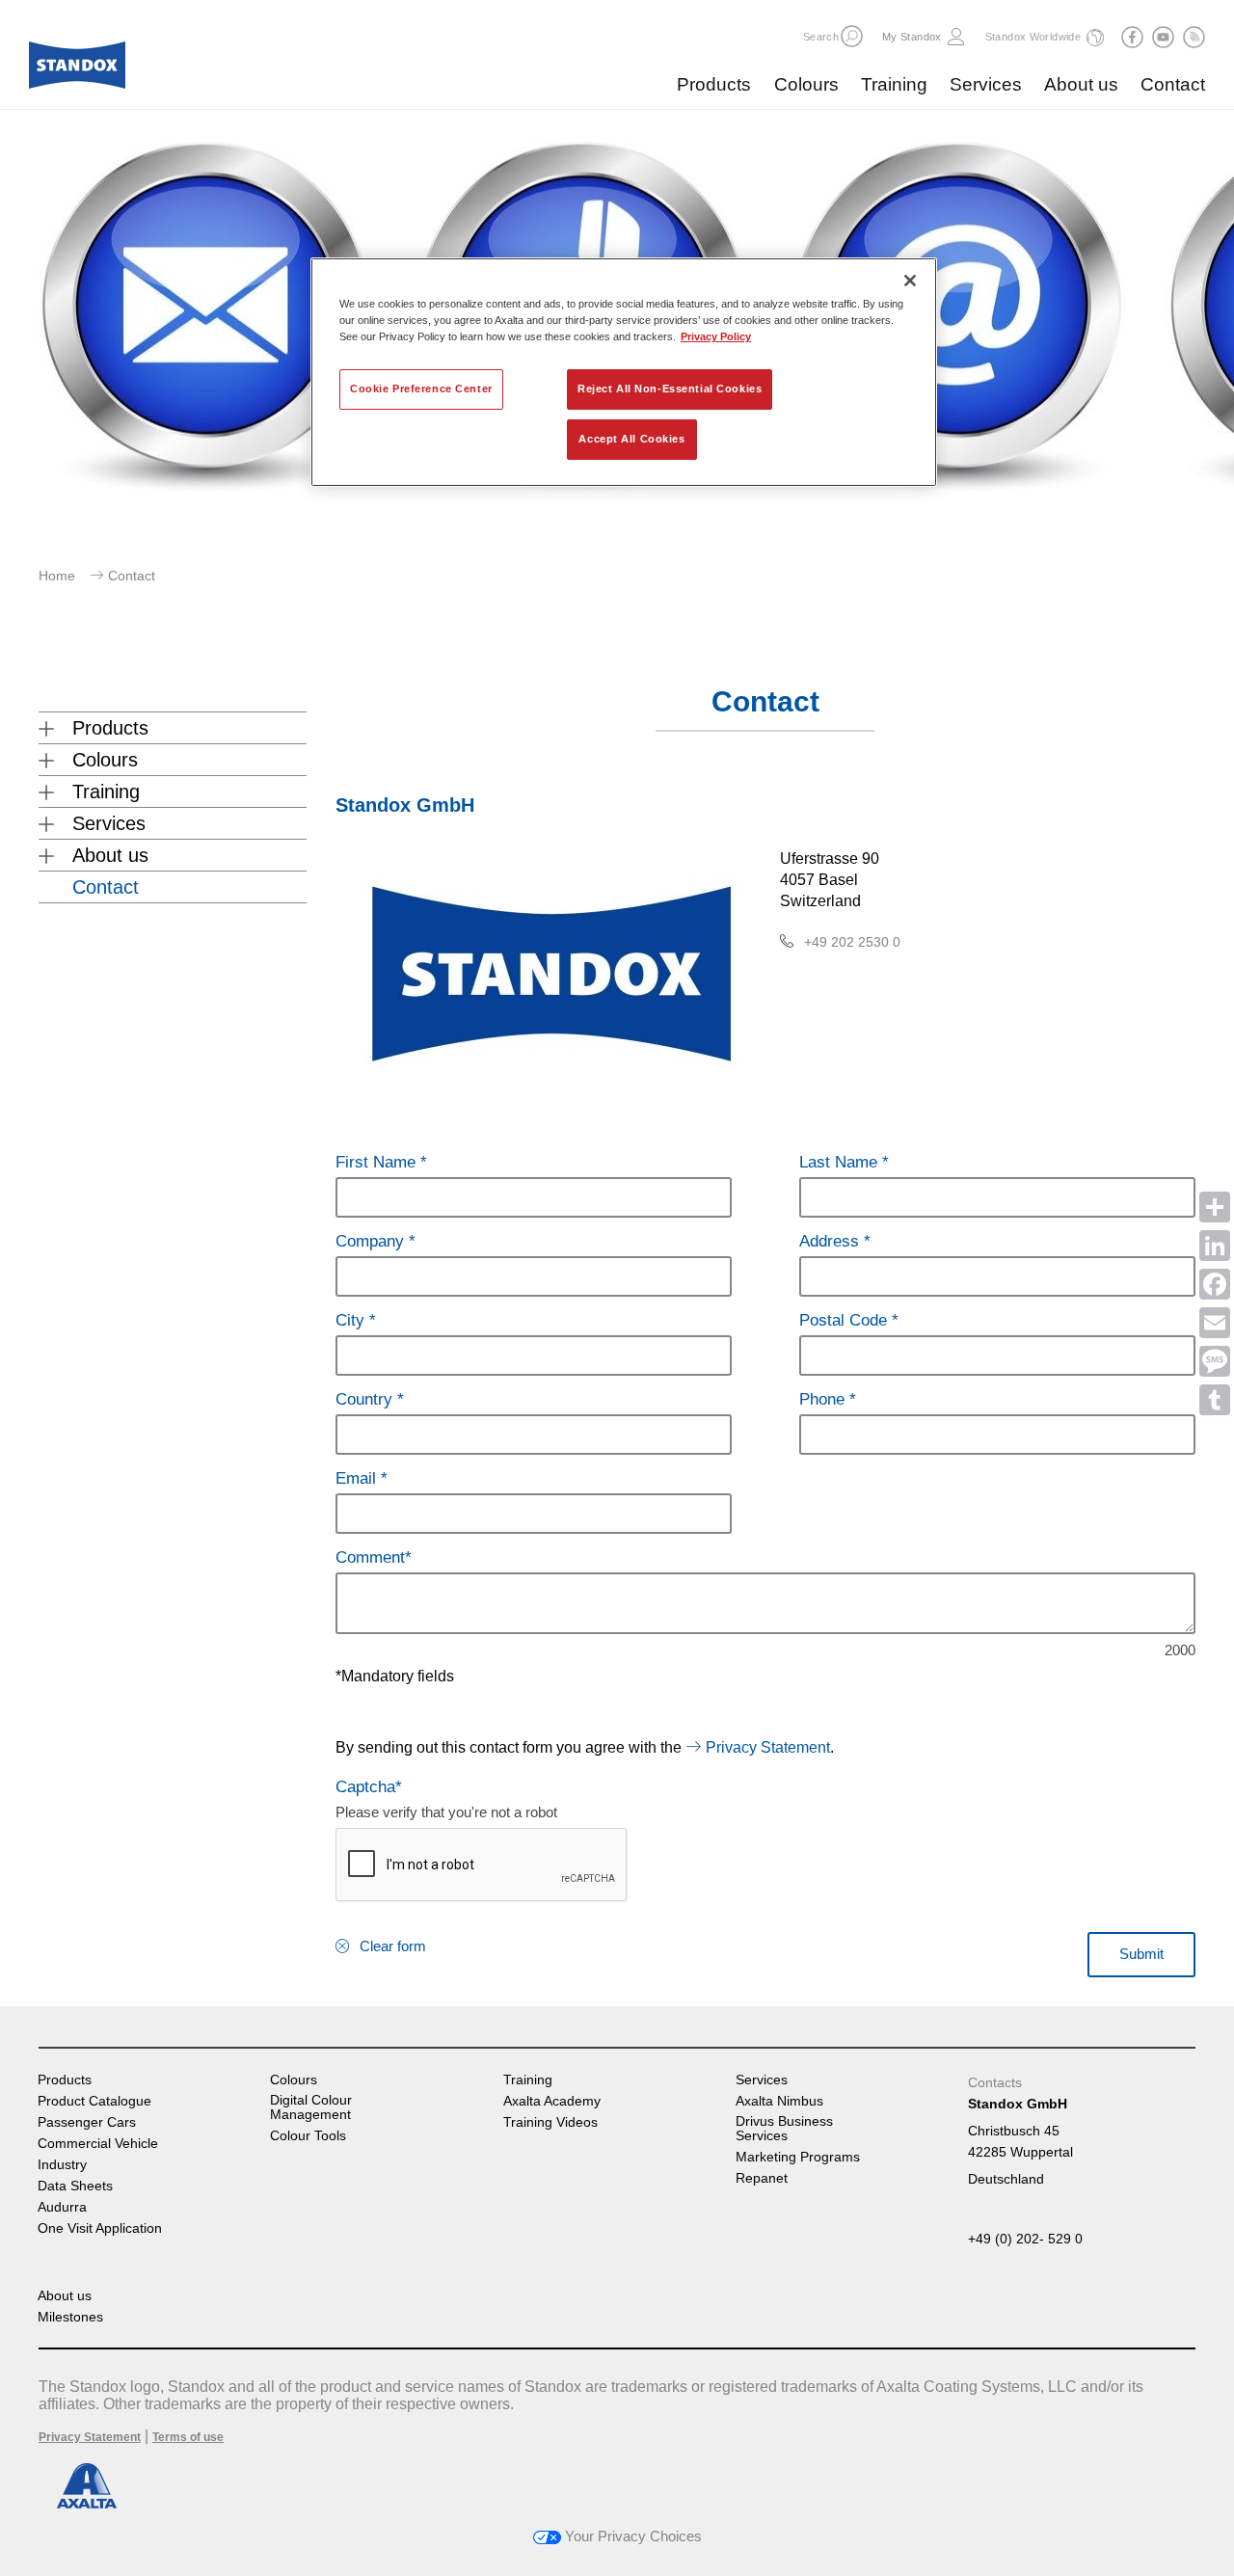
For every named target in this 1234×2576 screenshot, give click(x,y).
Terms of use (188, 2437)
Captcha (365, 1787)
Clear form (393, 1946)
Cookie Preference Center (421, 389)
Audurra (62, 2207)
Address (832, 1241)
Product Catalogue (94, 2101)
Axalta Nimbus (779, 2101)
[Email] (1215, 1323)
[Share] (1215, 1207)
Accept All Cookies (631, 439)
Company (372, 1241)
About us (1081, 84)
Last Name (841, 1162)
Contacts (995, 2082)
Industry (62, 2165)
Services (986, 84)
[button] (852, 36)
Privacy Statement (768, 1747)
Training (894, 84)
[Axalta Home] (77, 70)
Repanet (762, 2178)
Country (366, 1399)
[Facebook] (1215, 1284)
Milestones (70, 2317)
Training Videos (550, 2122)
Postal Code (845, 1320)
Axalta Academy (552, 2101)
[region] (624, 372)
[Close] (910, 281)
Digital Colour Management (311, 2107)
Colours (806, 84)
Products (714, 84)
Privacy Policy (716, 336)
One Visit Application (100, 2228)
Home (57, 576)
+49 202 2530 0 (852, 942)
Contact (1173, 84)
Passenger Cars (87, 2122)
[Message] (1215, 1361)
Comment (370, 1557)
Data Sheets (75, 2186)
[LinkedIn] (1215, 1246)
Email (358, 1478)
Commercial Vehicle (98, 2144)
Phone (824, 1399)
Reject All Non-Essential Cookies (670, 389)
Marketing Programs (798, 2157)
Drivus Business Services (784, 2129)
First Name (378, 1162)
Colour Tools (308, 2136)
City (352, 1320)
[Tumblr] (1215, 1400)
